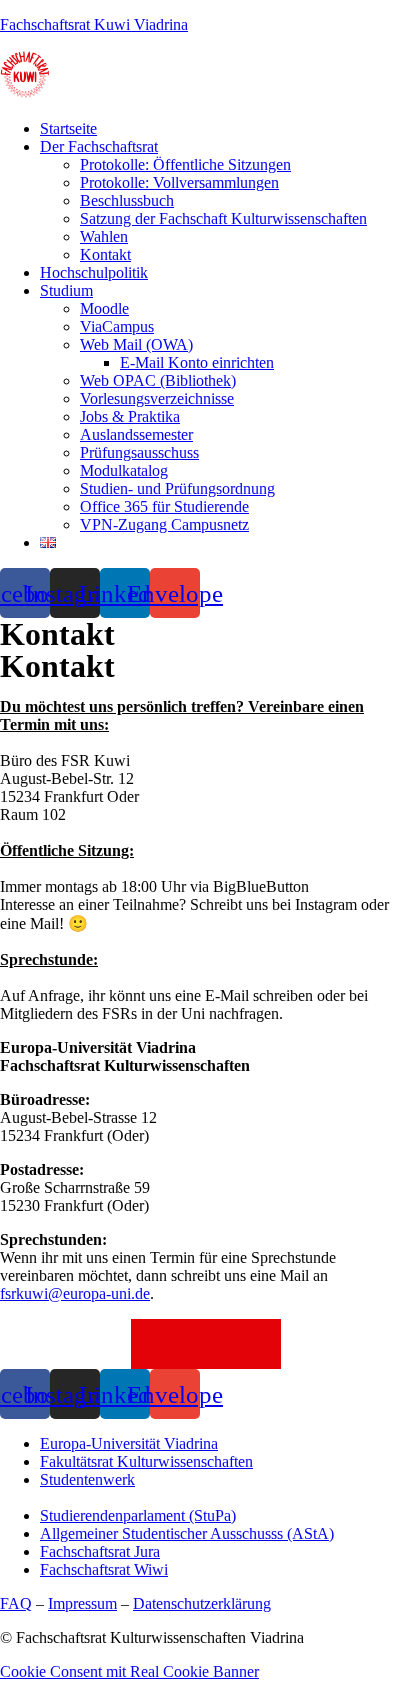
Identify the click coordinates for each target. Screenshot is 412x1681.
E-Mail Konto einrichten (197, 362)
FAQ (16, 1603)
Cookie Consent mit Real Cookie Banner (129, 1671)
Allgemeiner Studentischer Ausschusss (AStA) (187, 1533)
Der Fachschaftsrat (99, 146)
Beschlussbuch (127, 200)
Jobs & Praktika (130, 416)
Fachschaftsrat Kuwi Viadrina (94, 24)
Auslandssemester (136, 434)
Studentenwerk (87, 1479)
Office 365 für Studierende (164, 506)
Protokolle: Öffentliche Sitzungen (185, 164)
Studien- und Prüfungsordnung (177, 488)
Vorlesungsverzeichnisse (157, 398)
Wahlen (104, 236)
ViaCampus (117, 326)
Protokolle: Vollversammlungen (179, 182)
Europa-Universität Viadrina (129, 1443)
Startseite (68, 128)
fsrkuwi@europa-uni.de (75, 1293)
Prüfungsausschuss (139, 452)
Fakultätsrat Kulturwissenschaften (146, 1461)
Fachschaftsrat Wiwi (104, 1569)
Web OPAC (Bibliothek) (158, 380)
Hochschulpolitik (94, 272)
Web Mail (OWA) (136, 344)
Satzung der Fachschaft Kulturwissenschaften (223, 218)
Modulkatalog (124, 470)
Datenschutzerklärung (202, 1603)
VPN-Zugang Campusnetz (164, 524)
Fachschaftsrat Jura (100, 1551)
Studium (66, 290)
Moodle (104, 308)
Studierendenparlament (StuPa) (138, 1515)
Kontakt (105, 254)
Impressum (82, 1603)
